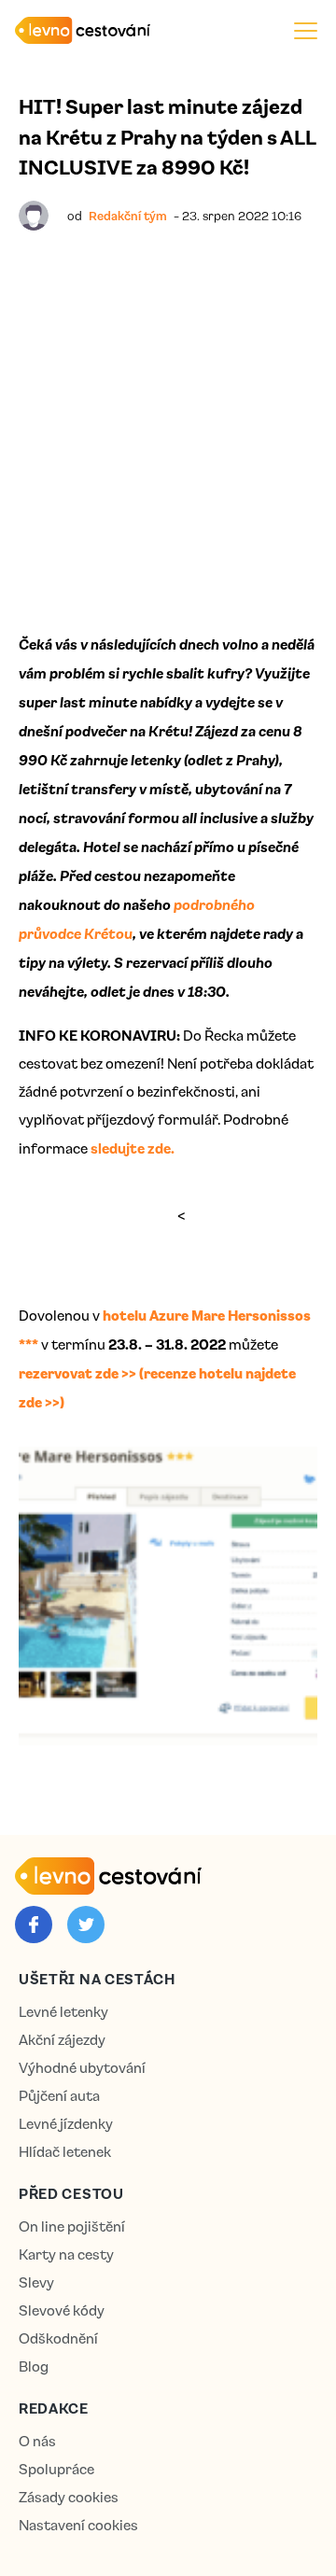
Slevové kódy (62, 2310)
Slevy (36, 2282)
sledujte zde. (133, 1148)
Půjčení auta (59, 2096)
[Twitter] (86, 1925)
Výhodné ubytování (82, 2068)
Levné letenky (63, 2012)
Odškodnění (58, 2338)
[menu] (306, 30)
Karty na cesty (66, 2254)
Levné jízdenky (66, 2124)
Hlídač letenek (65, 2152)
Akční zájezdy (62, 2040)
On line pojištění (72, 2226)
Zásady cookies (69, 2497)
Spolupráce (56, 2469)
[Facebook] (34, 1925)
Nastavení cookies (78, 2525)
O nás (37, 2441)
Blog (34, 2366)
